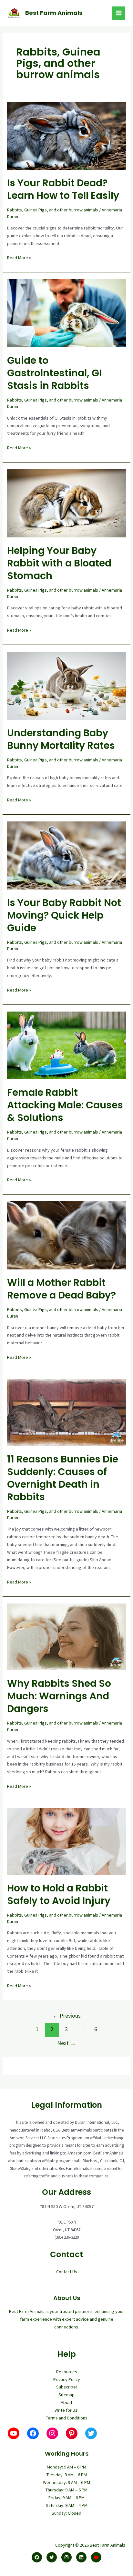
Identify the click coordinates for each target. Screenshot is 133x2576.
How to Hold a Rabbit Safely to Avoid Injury (59, 1894)
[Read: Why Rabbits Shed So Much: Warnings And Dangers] (67, 1636)
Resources (67, 2372)
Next (66, 2043)
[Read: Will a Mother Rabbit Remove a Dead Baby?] (67, 1235)
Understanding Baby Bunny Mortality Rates (61, 739)
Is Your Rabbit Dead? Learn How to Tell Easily (63, 189)
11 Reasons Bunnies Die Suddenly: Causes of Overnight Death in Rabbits (63, 1478)
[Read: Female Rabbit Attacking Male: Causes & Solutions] (67, 1045)
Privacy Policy (67, 2379)
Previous (67, 2016)
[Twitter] (52, 2557)
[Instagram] (66, 2557)
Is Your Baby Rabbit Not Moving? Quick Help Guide (64, 915)
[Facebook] (37, 2557)
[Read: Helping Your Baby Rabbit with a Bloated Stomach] (67, 503)
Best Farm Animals (54, 13)
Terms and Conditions (67, 2418)
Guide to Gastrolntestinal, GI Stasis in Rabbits (54, 373)
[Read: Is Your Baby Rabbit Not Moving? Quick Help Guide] (67, 855)
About (66, 2402)
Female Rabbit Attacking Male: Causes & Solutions (65, 1105)
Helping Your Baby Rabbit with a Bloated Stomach (59, 563)
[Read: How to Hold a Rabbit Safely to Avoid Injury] (67, 1841)
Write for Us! (66, 2410)
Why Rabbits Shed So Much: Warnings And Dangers (59, 1696)
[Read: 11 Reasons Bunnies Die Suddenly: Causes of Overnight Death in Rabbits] (67, 1412)
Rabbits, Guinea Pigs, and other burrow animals (53, 210)
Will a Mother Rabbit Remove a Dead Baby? (61, 1289)
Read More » (19, 258)
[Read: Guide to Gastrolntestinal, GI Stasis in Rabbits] (67, 313)
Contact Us (67, 2272)
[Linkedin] (81, 2557)
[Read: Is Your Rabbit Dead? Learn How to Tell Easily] (67, 135)
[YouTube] (96, 2557)
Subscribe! (66, 2387)
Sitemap (66, 2395)
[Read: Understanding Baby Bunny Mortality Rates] (67, 685)
